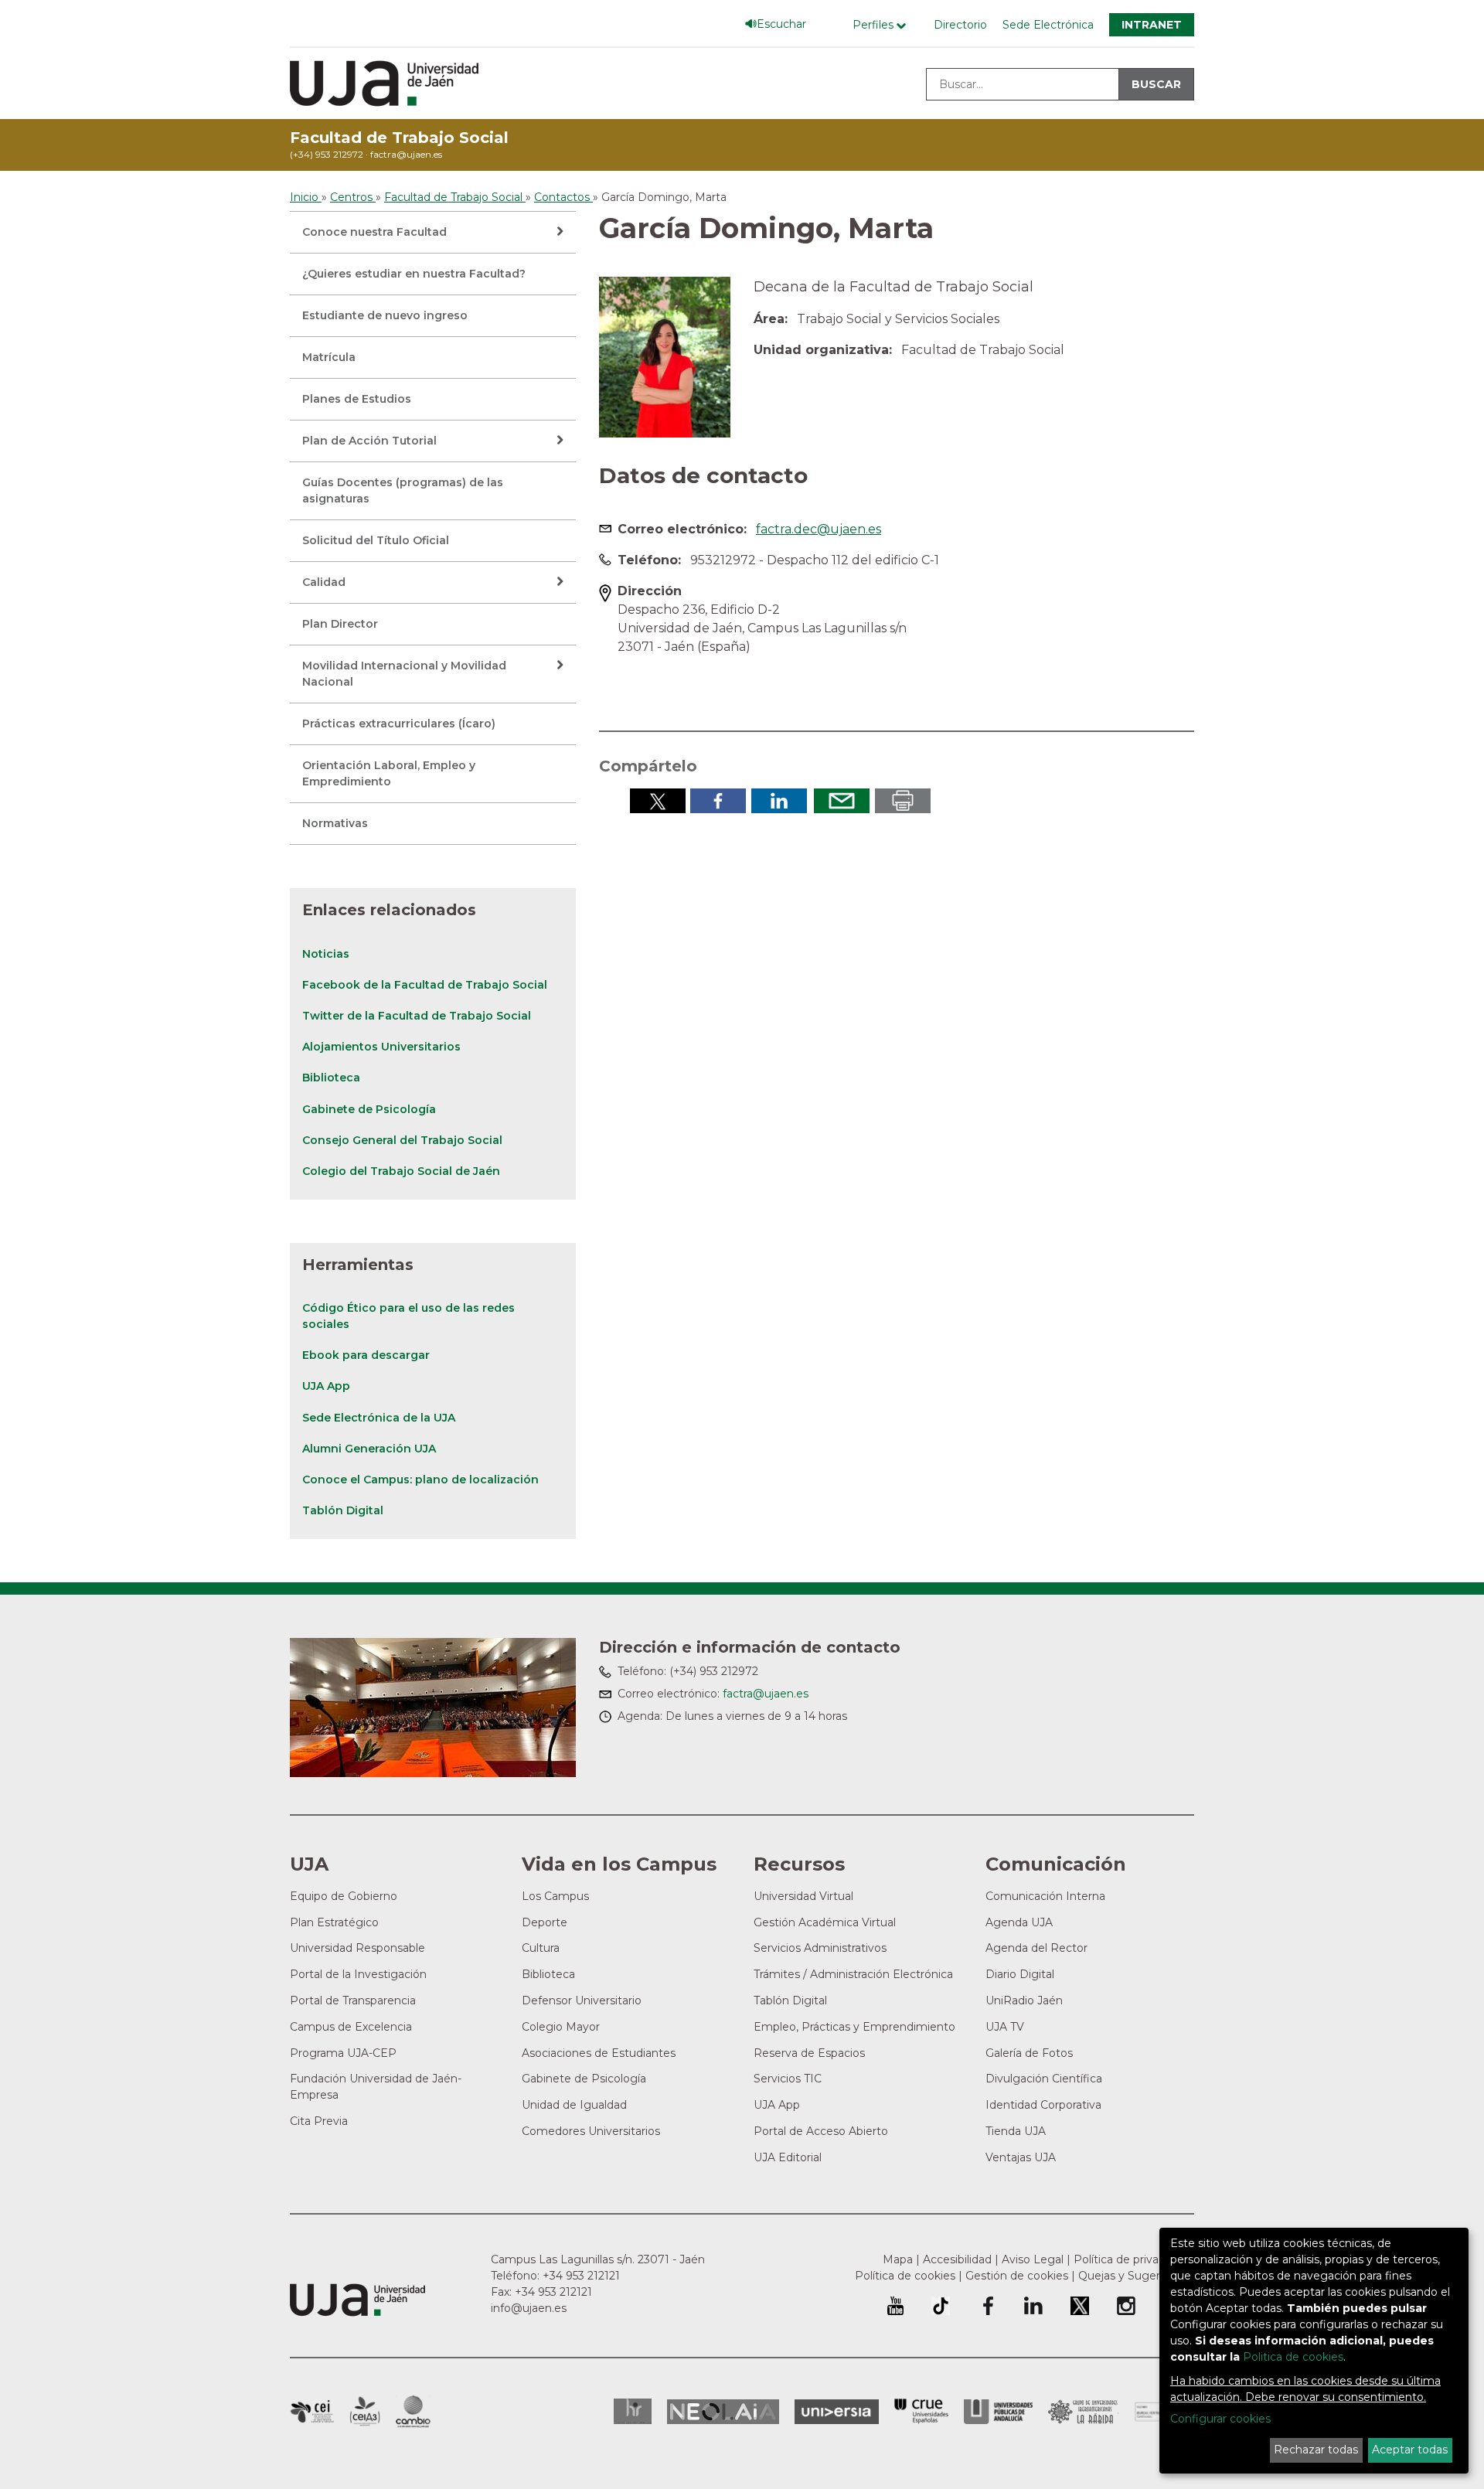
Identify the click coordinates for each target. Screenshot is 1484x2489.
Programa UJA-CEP (343, 2053)
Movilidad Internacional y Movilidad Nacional (404, 674)
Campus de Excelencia (351, 2027)
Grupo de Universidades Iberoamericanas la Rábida (1083, 2412)
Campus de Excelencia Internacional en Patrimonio (312, 2412)
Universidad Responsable (357, 1948)
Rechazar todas (1316, 2450)
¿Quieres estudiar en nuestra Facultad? (414, 274)
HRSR (633, 2411)
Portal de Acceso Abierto (821, 2131)
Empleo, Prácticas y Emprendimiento (854, 2027)
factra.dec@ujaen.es (819, 529)
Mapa (898, 2259)
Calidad (324, 582)
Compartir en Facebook (718, 801)
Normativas (335, 823)
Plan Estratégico (334, 1922)
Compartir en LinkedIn (779, 801)
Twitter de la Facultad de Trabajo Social (417, 1016)
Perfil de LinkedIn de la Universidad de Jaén (1033, 2306)
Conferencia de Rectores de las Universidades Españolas (921, 2411)
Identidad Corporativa (1043, 2105)
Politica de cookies (1293, 2357)
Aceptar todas (1410, 2450)
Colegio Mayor (561, 2027)
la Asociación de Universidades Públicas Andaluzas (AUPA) (998, 2412)
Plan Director (340, 624)
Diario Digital (1020, 1974)
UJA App (326, 1386)
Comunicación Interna (1045, 1896)
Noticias (326, 954)
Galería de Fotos (1029, 2053)
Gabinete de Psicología (369, 1109)
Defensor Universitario (582, 2000)
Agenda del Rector (1036, 1948)
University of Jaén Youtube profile (895, 2306)
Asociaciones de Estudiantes (599, 2053)
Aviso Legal (1033, 2259)
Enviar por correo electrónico (842, 801)
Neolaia (723, 2412)
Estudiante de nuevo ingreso (385, 315)
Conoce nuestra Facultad (374, 232)
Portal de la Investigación (358, 1974)
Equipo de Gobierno (344, 1896)
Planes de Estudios (357, 399)
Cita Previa (319, 2121)
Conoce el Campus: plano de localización (420, 1479)
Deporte (545, 1922)
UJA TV (1005, 2027)
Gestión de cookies (1017, 2276)
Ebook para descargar (366, 1355)
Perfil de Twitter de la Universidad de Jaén (1080, 2306)
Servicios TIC (788, 2079)
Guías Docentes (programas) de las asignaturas (403, 490)
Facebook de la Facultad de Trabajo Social (425, 985)
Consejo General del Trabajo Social (402, 1140)
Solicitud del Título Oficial (376, 540)
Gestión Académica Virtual (825, 1922)
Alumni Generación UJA (369, 1449)
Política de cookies (905, 2276)
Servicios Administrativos (820, 1948)
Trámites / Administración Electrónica (853, 1974)
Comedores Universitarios (591, 2131)
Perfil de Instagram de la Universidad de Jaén (1126, 2306)
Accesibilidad (957, 2259)
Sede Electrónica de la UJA (379, 1418)
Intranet (1152, 25)
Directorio (960, 25)
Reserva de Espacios (809, 2053)
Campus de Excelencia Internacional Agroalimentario (365, 2412)
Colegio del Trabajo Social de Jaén (401, 1171)
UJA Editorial (788, 2157)
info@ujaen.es (529, 2308)
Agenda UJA (1019, 1922)
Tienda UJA (1016, 2131)
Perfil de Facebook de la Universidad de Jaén (987, 2306)
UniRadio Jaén (1024, 2000)
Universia (837, 2412)
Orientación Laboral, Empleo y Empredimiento (389, 773)
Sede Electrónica (1048, 25)
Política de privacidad (1130, 2259)
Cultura (541, 1948)
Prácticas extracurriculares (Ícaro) (399, 724)
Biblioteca (331, 1078)
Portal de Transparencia (353, 2000)
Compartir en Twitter (658, 801)
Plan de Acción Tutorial (369, 441)
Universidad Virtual (803, 1896)
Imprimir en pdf (903, 801)
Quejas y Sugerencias (1136, 2276)
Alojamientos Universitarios (381, 1047)
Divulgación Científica (1044, 2079)
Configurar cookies (1220, 2419)
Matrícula (329, 357)
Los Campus (555, 1896)
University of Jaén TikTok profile (941, 2306)
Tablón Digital (343, 1510)
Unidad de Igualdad (574, 2105)
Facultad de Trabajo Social (399, 138)
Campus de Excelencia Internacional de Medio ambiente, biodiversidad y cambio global (413, 2412)
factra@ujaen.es (406, 154)
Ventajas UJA (1021, 2157)
